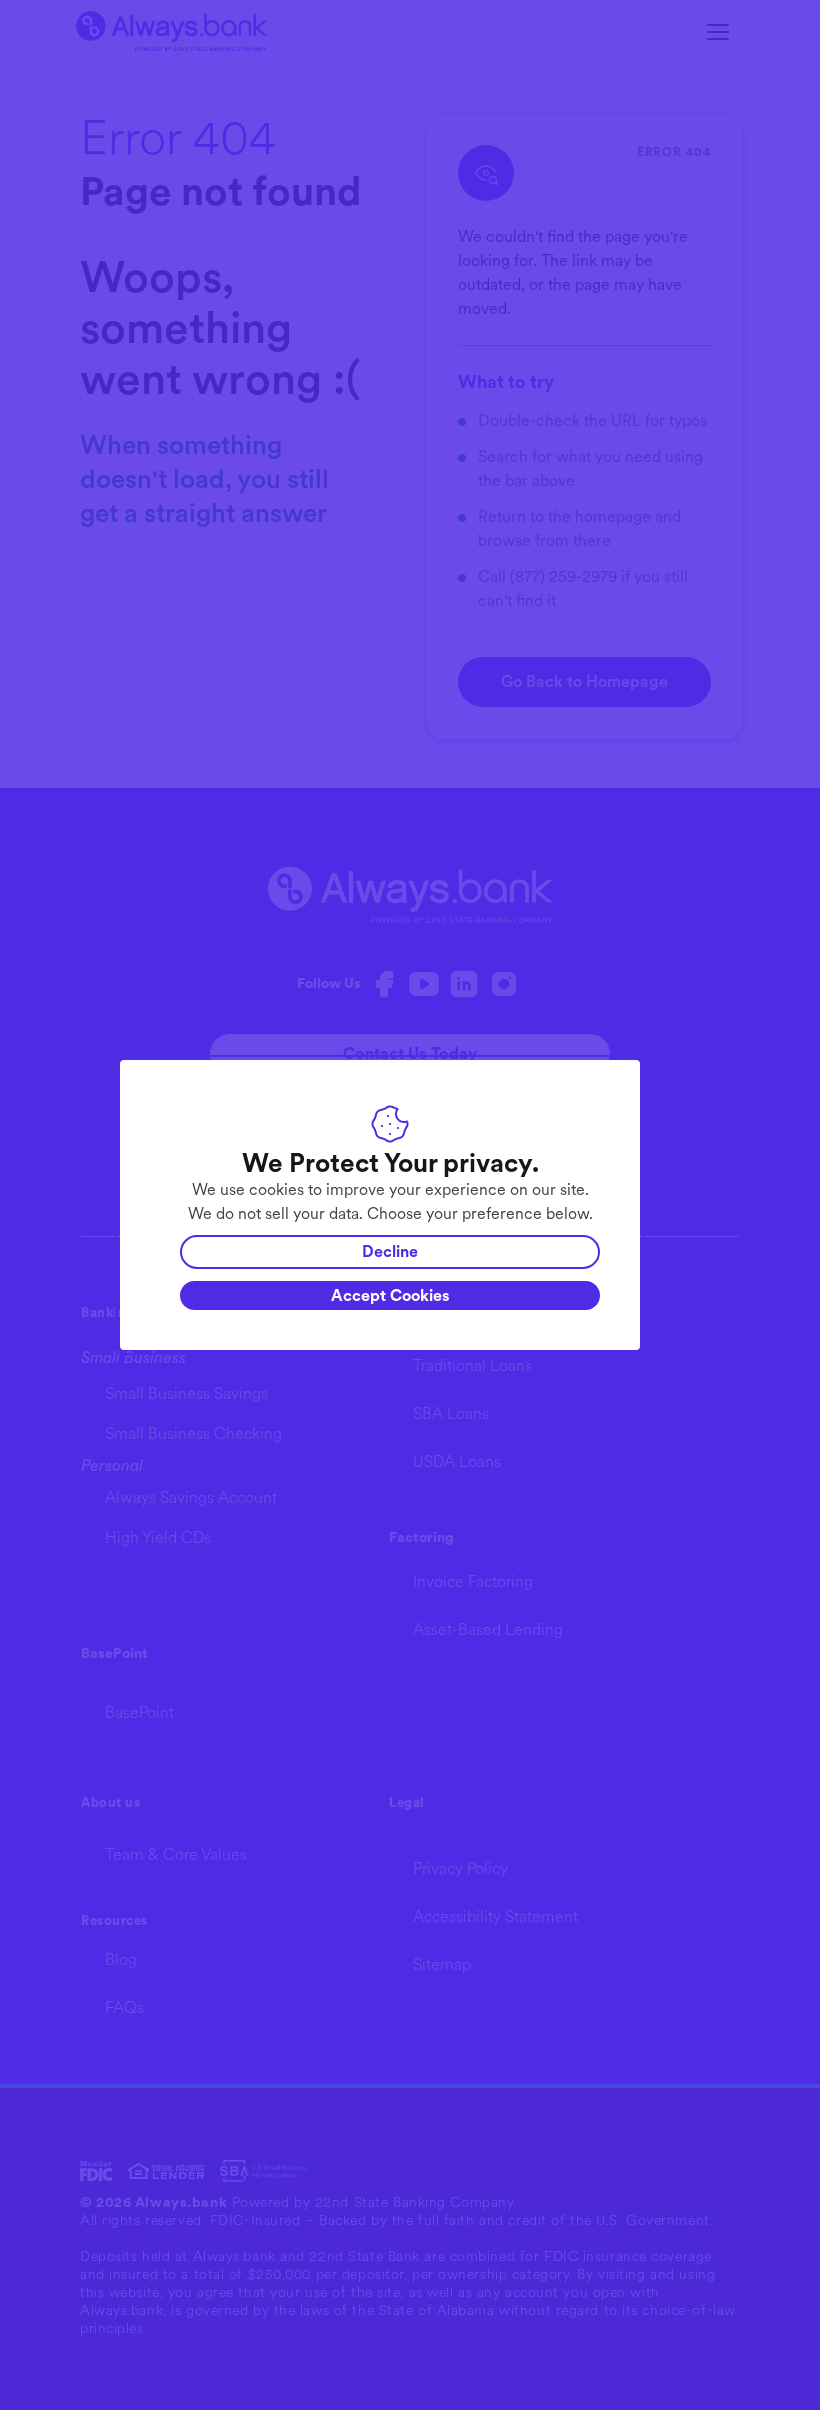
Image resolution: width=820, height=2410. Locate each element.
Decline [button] (390, 1251)
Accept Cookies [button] (390, 1295)
